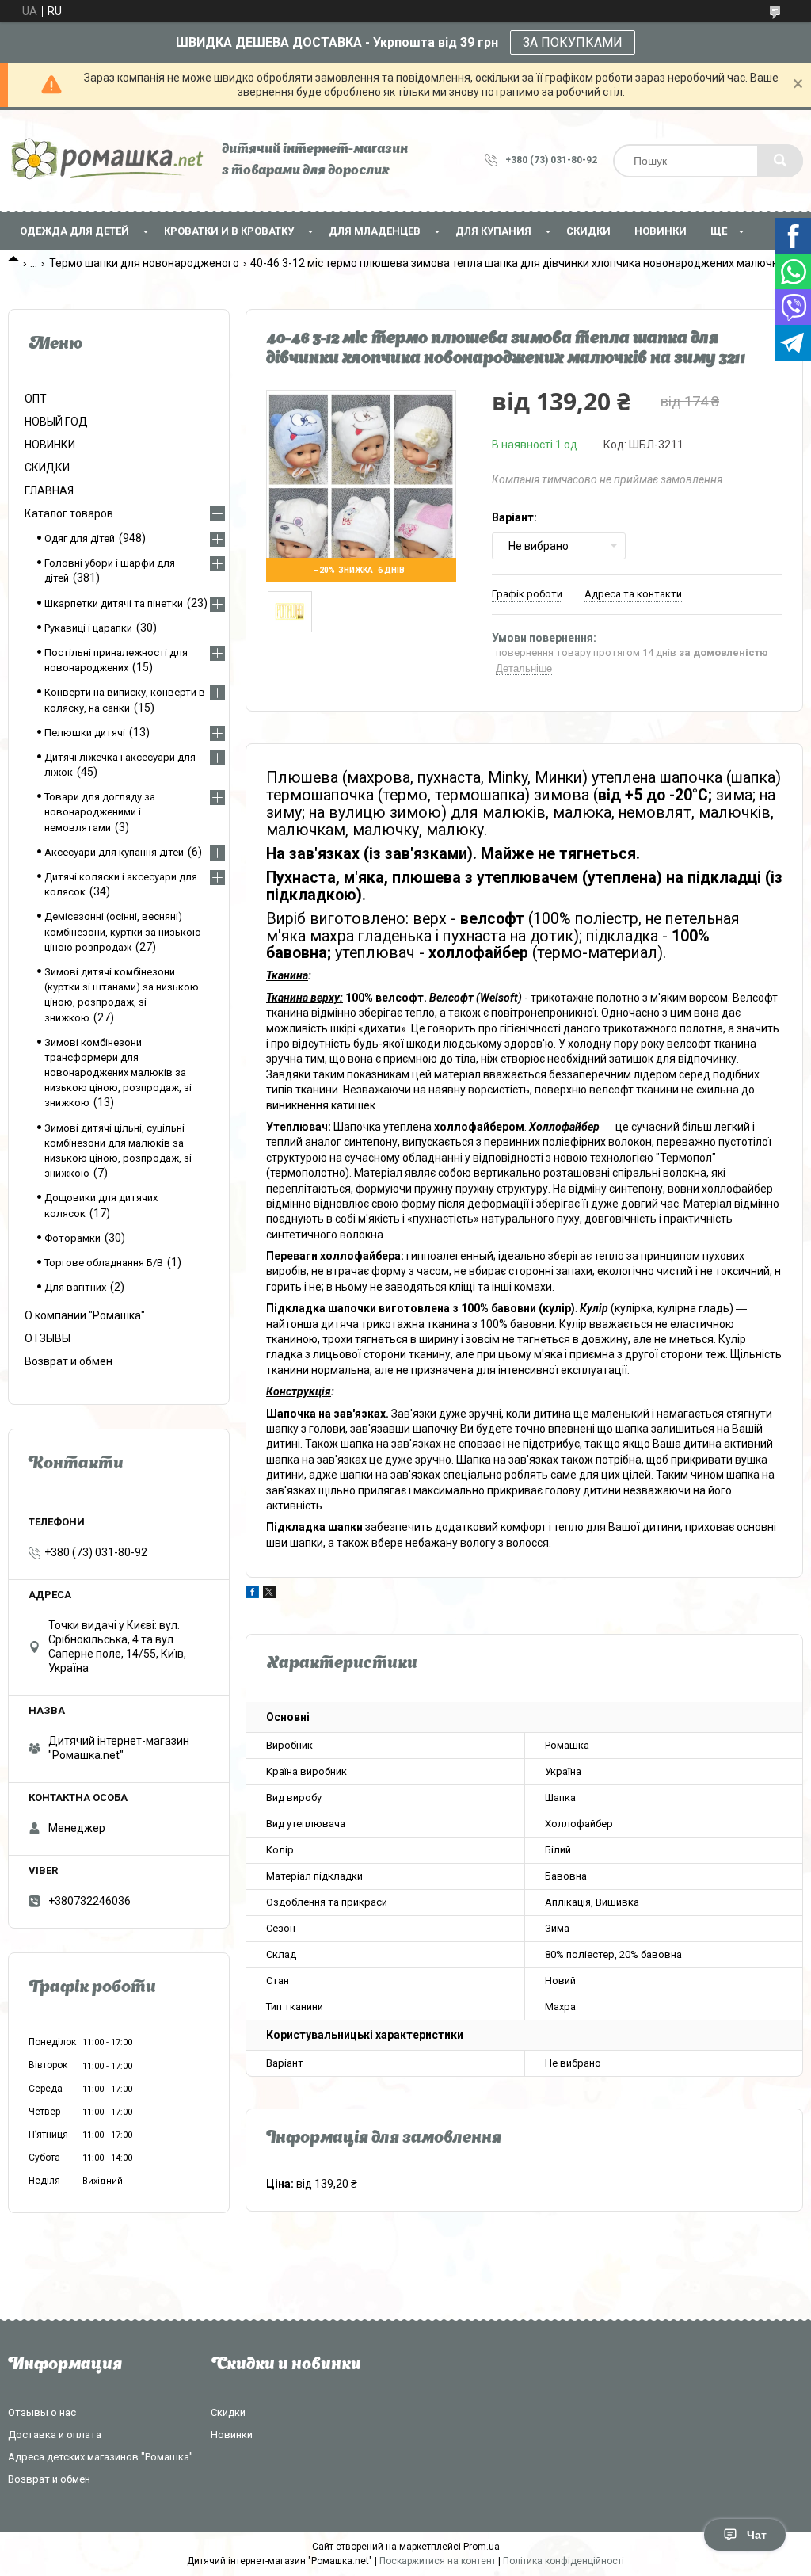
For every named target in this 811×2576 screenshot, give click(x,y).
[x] (269, 1594)
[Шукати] (780, 161)
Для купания (493, 231)
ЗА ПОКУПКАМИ (573, 42)
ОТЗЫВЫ (48, 1338)
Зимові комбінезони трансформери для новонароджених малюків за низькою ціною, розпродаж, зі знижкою (118, 1073)
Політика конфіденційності (564, 2561)
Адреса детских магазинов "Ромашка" (101, 2457)
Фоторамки (72, 1238)
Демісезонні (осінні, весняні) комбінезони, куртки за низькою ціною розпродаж (123, 931)
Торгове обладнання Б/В (104, 1263)
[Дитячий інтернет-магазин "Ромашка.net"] (107, 160)
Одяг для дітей (80, 538)
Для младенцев (375, 231)
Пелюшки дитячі (85, 733)
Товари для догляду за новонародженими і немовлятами (100, 812)
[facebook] (252, 1594)
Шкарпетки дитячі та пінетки (114, 603)
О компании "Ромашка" (85, 1315)
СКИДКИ (588, 231)
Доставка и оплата (55, 2435)
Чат (757, 2535)
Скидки (228, 2412)
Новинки (232, 2435)
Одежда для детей (74, 231)
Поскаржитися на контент (438, 2561)
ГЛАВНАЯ (49, 490)
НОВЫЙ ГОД (56, 422)
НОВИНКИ (661, 231)
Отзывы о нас (42, 2412)
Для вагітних (75, 1287)
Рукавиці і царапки (88, 628)
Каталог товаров (69, 513)
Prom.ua (482, 2547)
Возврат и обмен (69, 1361)
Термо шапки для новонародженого (144, 263)
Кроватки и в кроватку (229, 231)
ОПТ (36, 399)
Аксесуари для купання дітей (114, 852)
